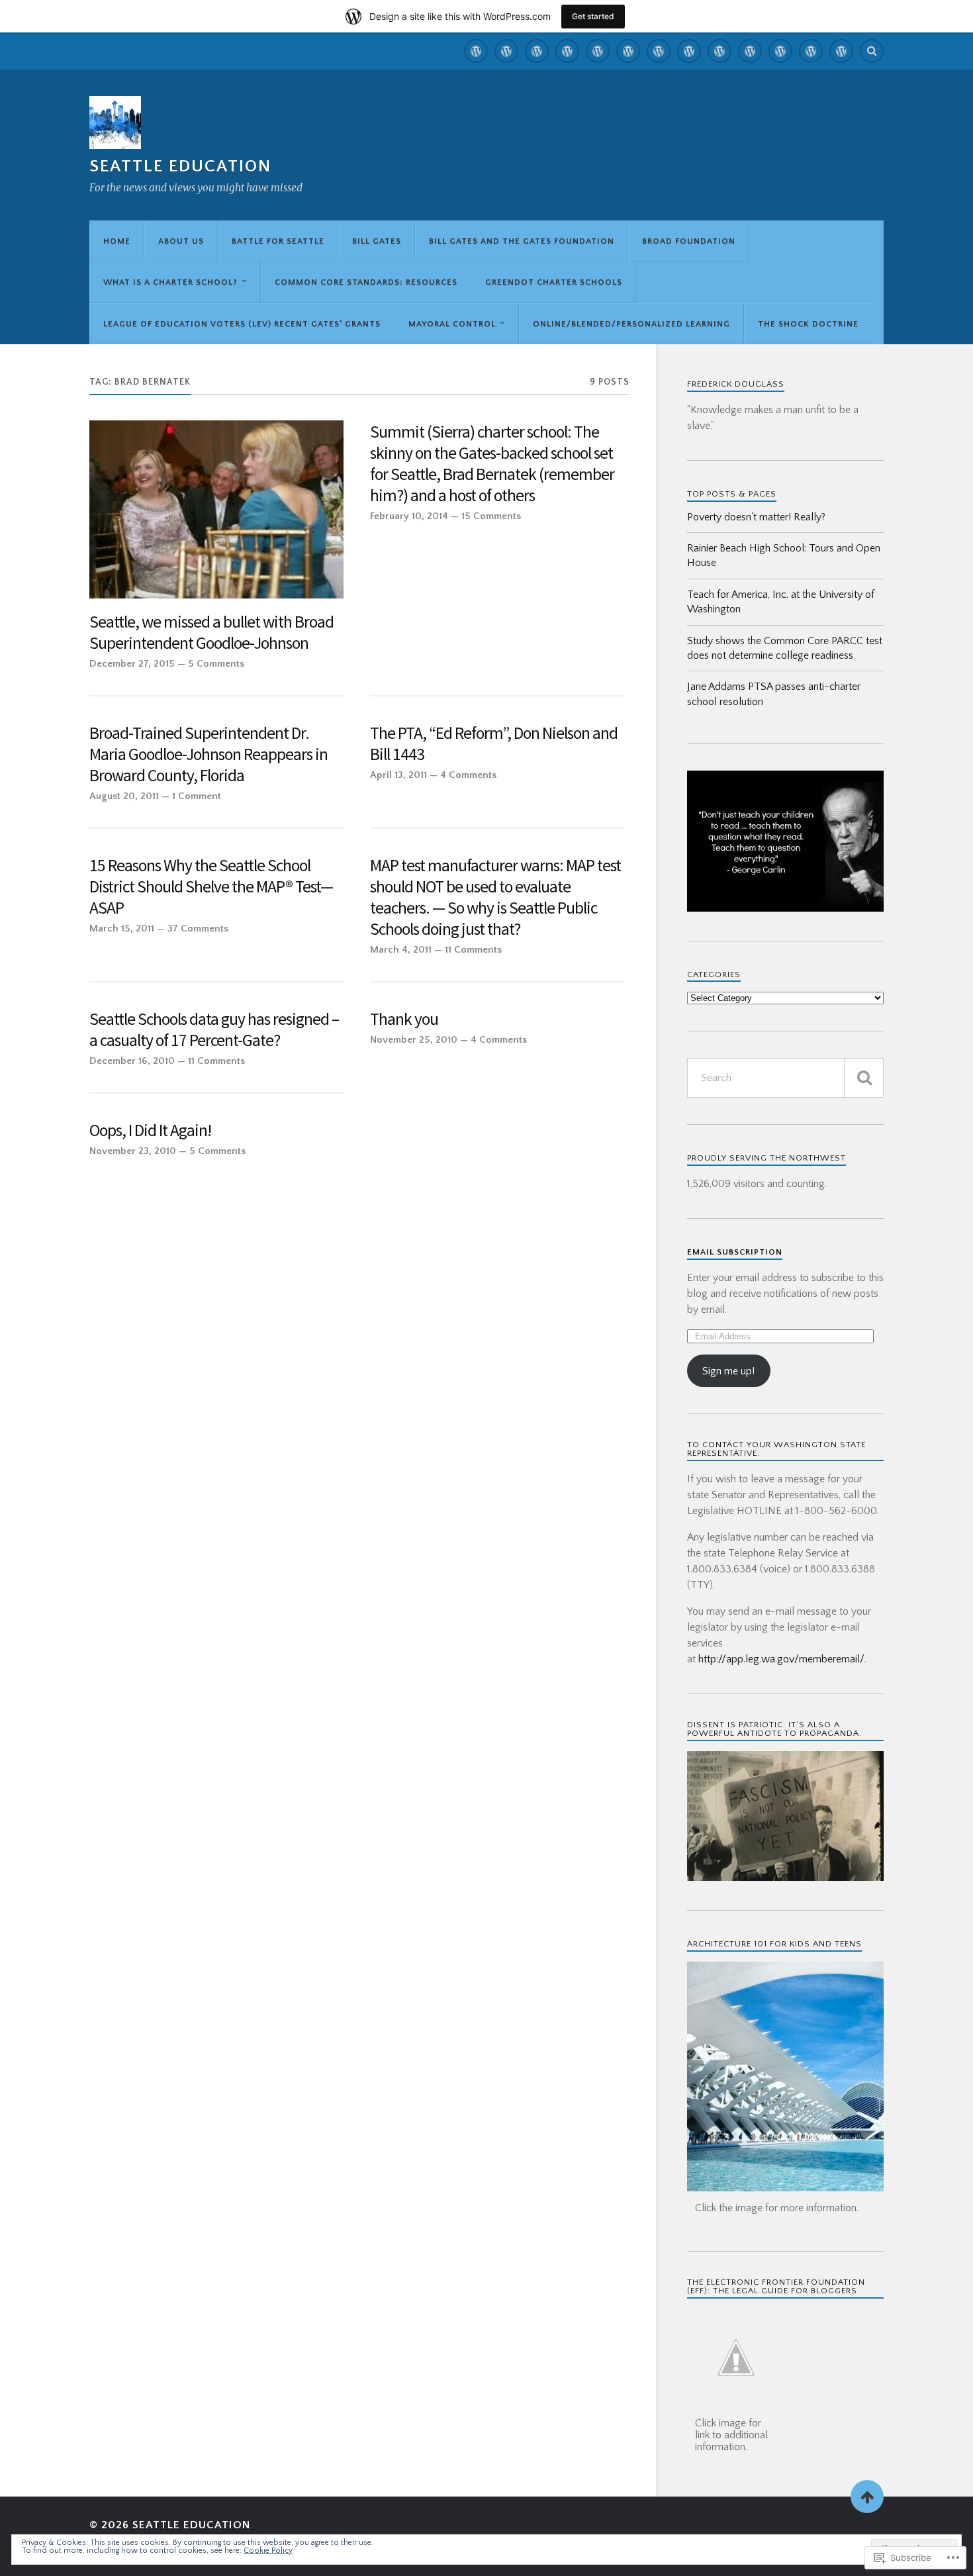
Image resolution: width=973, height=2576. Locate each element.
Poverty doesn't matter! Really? (756, 517)
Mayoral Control (452, 324)
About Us (181, 241)
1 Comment (197, 796)
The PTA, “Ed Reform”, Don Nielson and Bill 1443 (494, 744)
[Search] (872, 51)
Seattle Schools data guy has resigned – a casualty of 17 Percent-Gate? (214, 1030)
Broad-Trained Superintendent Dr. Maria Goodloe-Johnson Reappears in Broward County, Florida (208, 754)
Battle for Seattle (278, 241)
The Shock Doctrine (808, 324)
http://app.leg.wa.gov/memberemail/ (781, 1659)
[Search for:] (785, 1078)
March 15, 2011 (122, 929)
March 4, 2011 (401, 950)
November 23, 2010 (133, 1151)
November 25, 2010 (414, 1040)
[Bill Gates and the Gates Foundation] (598, 51)
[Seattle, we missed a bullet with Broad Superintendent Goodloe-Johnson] (216, 509)
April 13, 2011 (398, 775)
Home (117, 241)
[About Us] (506, 51)
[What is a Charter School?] (659, 51)
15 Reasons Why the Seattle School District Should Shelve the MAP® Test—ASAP (211, 887)
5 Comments (216, 664)
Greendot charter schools (554, 282)
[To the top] (867, 2497)
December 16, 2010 (132, 1061)
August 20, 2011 (124, 796)
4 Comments (468, 775)
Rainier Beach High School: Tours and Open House (784, 555)
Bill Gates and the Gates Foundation (522, 241)
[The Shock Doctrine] (841, 51)
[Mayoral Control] (780, 51)
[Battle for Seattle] (537, 51)
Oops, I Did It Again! (150, 1130)
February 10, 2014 (409, 516)
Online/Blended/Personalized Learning (631, 324)
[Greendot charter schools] (719, 51)
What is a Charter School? (170, 282)
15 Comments (491, 516)
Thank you (404, 1019)
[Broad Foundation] (628, 51)
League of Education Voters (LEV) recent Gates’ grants (242, 324)
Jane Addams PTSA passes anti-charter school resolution (774, 694)
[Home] (476, 51)
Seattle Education (180, 167)
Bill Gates (377, 241)
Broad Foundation (689, 241)
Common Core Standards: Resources (366, 282)
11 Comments (473, 950)
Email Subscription (735, 1252)
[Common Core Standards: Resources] (689, 51)
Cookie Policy (268, 2551)
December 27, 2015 (132, 664)
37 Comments (198, 929)
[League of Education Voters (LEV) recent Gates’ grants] (750, 51)
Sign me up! (728, 1371)
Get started (593, 16)
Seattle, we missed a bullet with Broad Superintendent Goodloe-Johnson (211, 633)
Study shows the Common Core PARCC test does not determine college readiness (785, 648)
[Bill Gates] (567, 51)
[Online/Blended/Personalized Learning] (811, 51)
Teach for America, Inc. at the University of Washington (781, 602)
